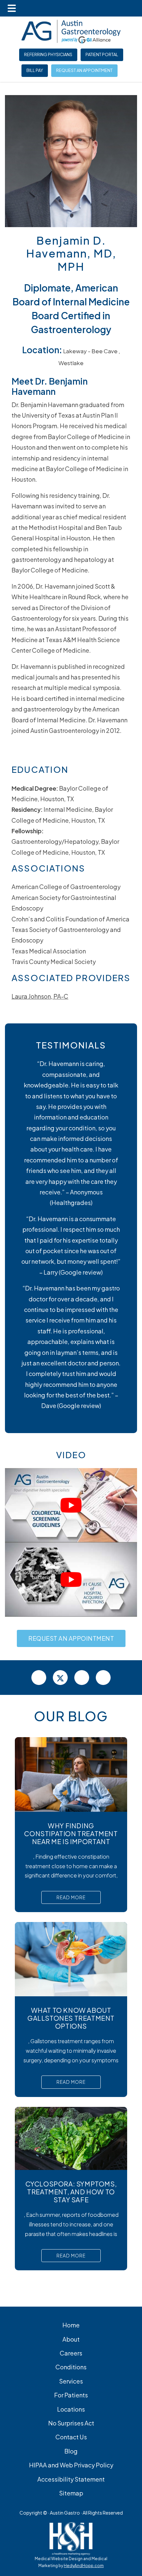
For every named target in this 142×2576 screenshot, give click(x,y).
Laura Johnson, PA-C (40, 996)
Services (71, 2381)
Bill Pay (35, 70)
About (71, 2339)
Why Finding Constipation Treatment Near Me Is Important (71, 1833)
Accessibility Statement (71, 2479)
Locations (71, 2409)
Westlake (71, 363)
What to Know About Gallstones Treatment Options (71, 2018)
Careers (71, 2353)
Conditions (71, 2367)
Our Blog (71, 1716)
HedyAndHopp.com (84, 2566)
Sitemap (71, 2493)
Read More (71, 1897)
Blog (71, 2451)
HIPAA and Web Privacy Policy (71, 2465)
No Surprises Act (71, 2423)
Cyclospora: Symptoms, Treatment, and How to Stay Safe (71, 2192)
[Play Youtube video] (71, 1505)
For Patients (71, 2395)
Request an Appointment (84, 70)
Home (71, 2325)
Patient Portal (102, 54)
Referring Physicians (48, 54)
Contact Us (71, 2437)
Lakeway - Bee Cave (90, 351)
